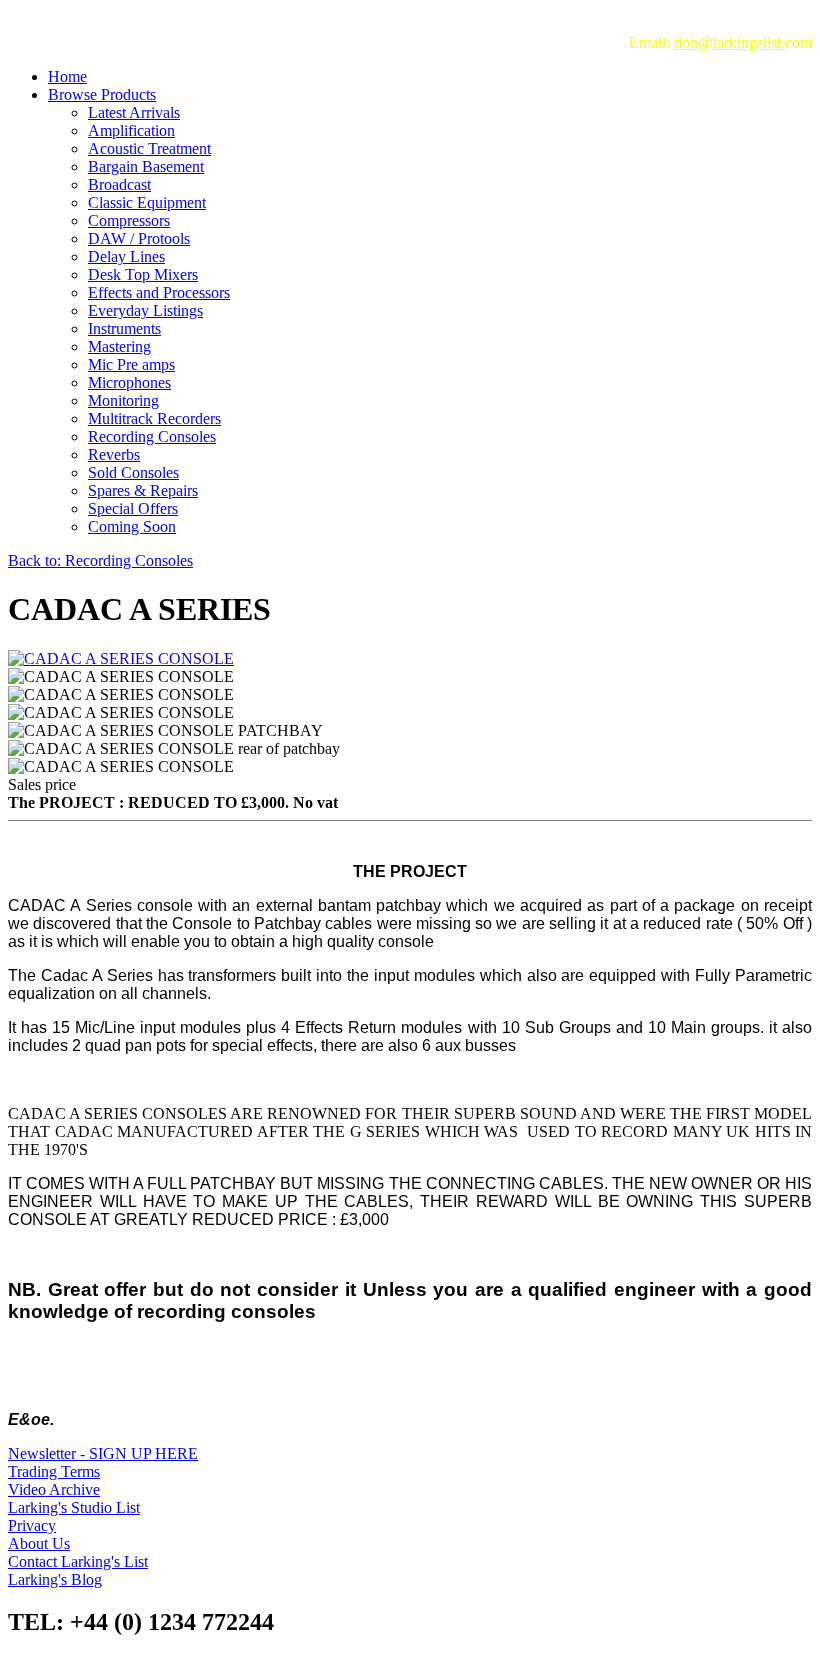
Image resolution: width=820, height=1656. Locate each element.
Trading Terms (54, 1471)
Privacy (32, 1525)
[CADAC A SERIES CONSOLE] (121, 658)
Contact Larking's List (78, 1561)
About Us (39, 1543)
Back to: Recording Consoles (100, 560)
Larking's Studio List (74, 1507)
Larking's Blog (55, 1579)
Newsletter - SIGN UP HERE (103, 1453)
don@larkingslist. (729, 42)
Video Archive (54, 1489)
